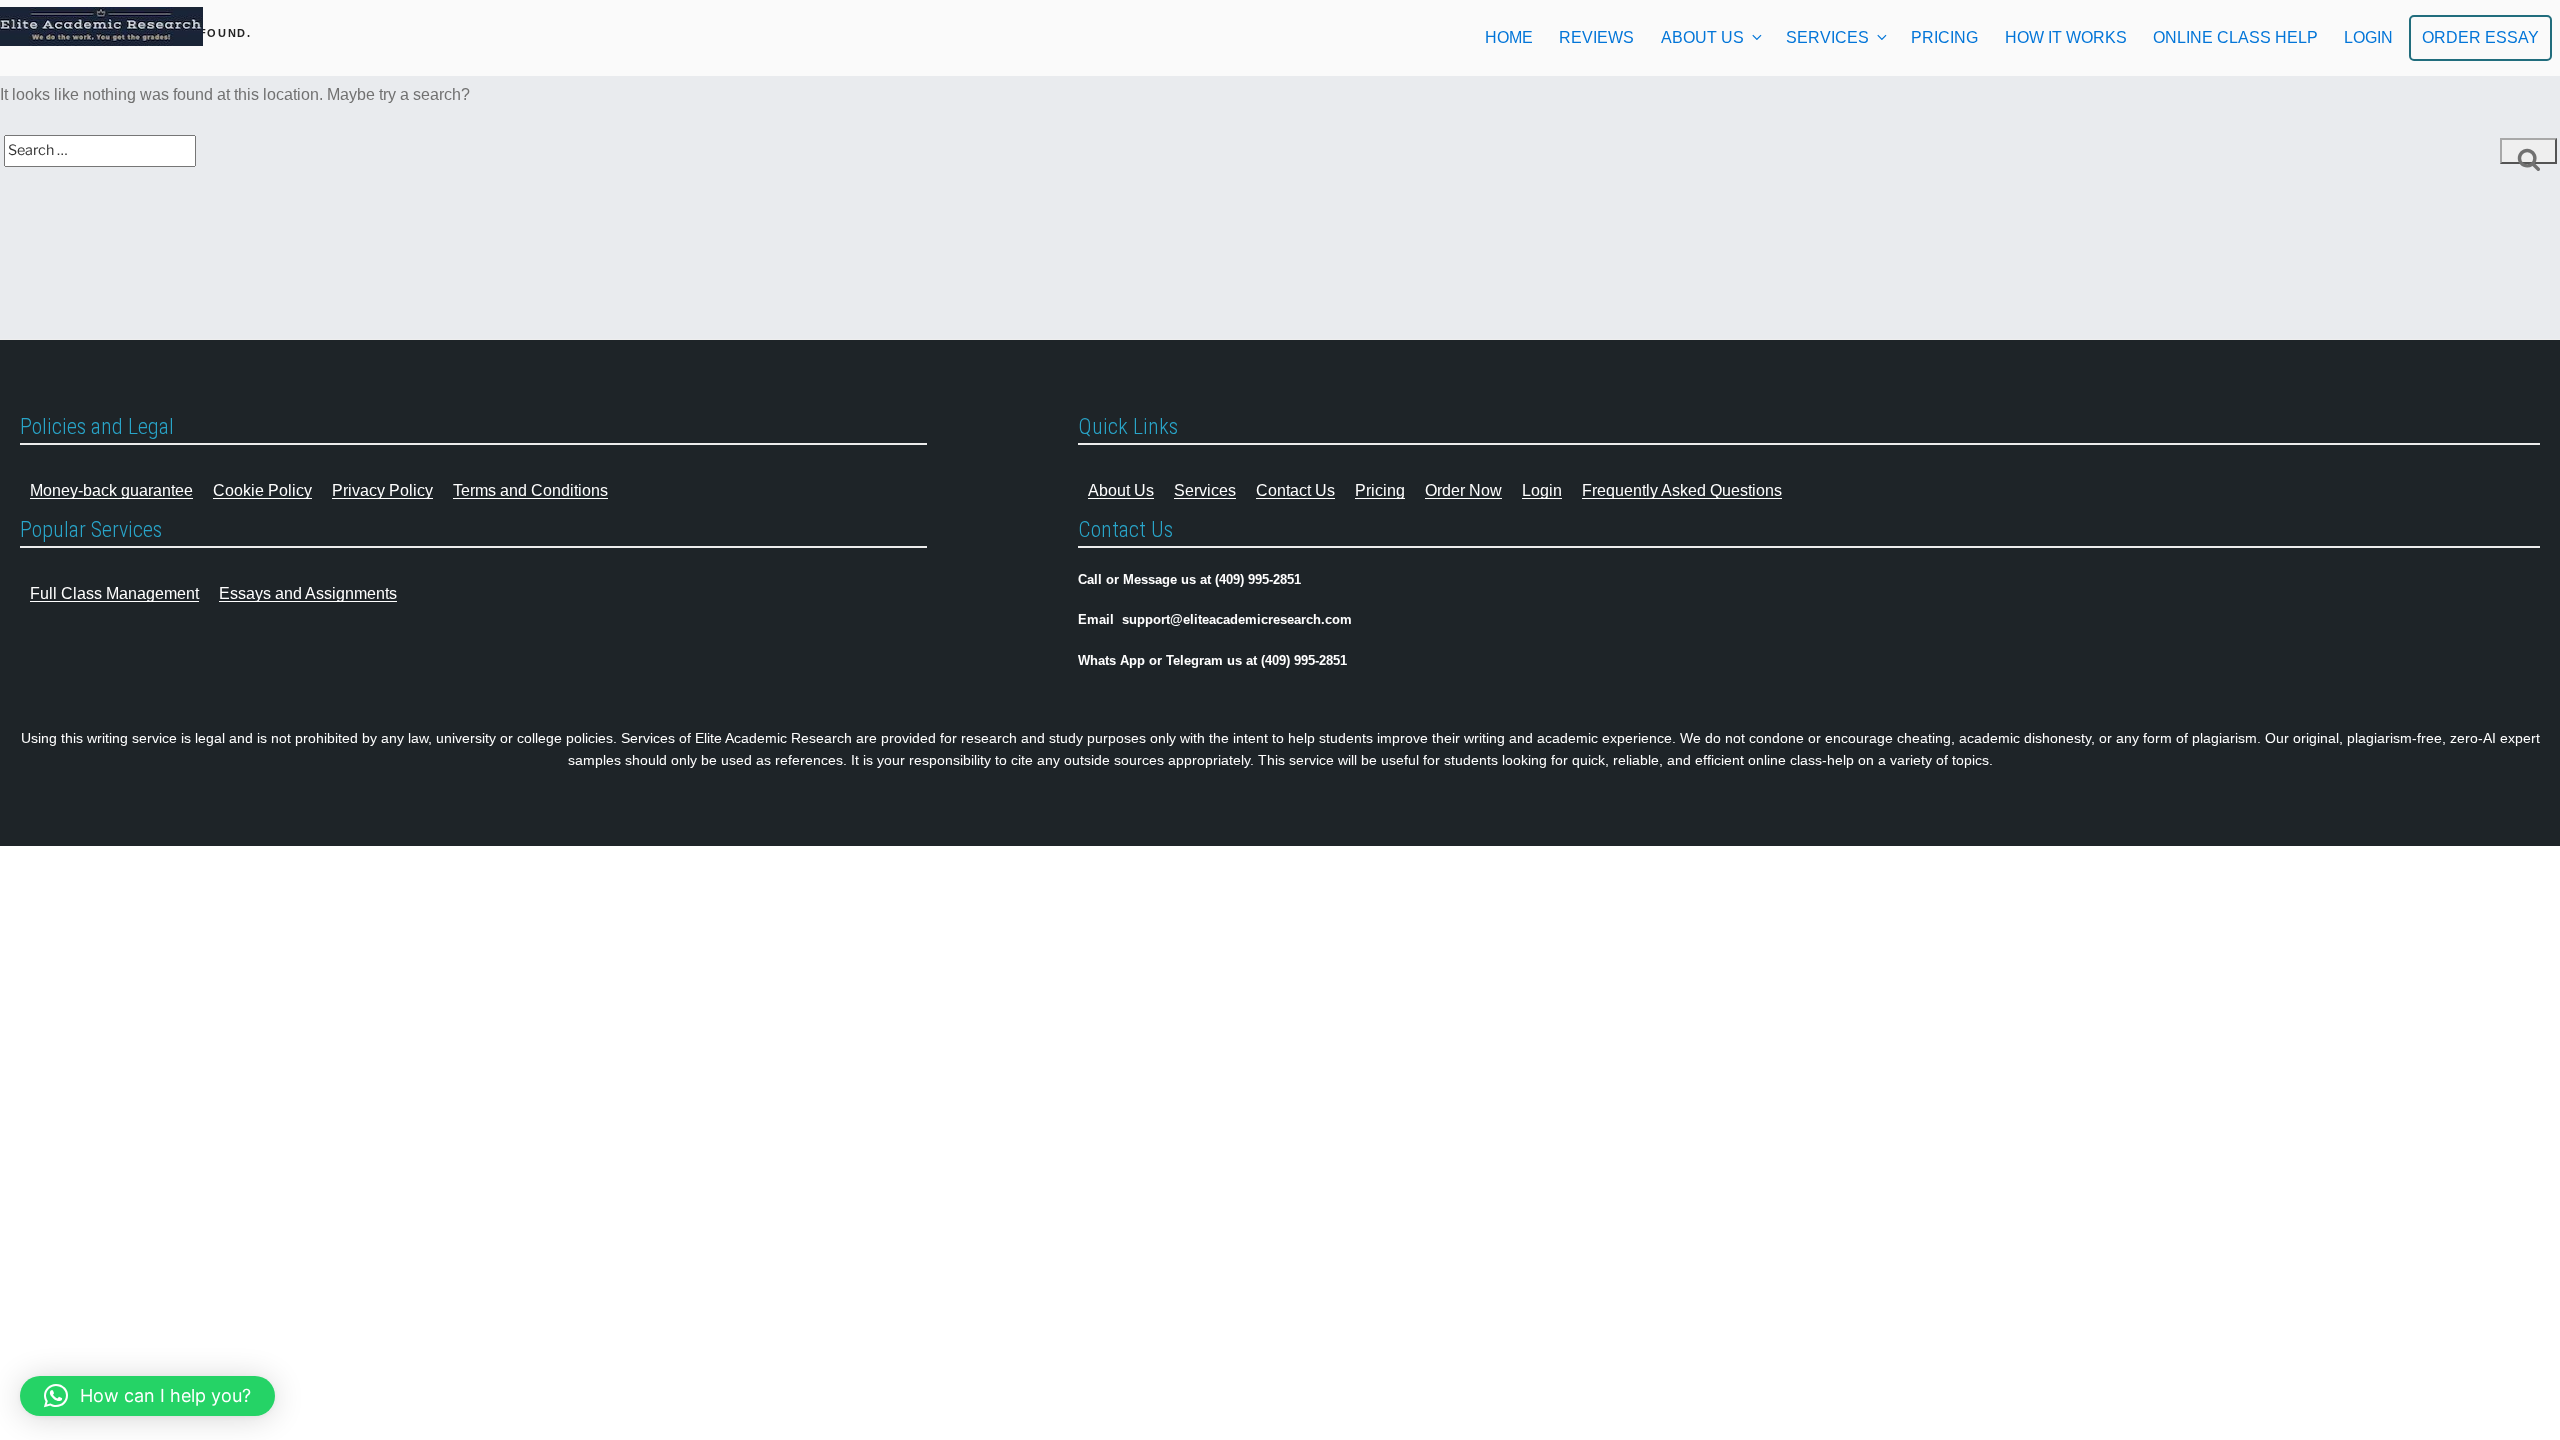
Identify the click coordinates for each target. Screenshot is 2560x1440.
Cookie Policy (262, 490)
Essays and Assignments (308, 593)
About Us (1702, 37)
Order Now (1463, 490)
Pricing (1944, 37)
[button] (147, 1396)
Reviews (1596, 37)
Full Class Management (114, 593)
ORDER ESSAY (2480, 37)
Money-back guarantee (111, 490)
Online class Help (2235, 37)
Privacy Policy (382, 490)
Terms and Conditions (530, 490)
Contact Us (1295, 490)
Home (1509, 37)
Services (1827, 37)
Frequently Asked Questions (1682, 490)
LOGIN (2368, 37)
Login (1542, 490)
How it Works (2066, 37)
